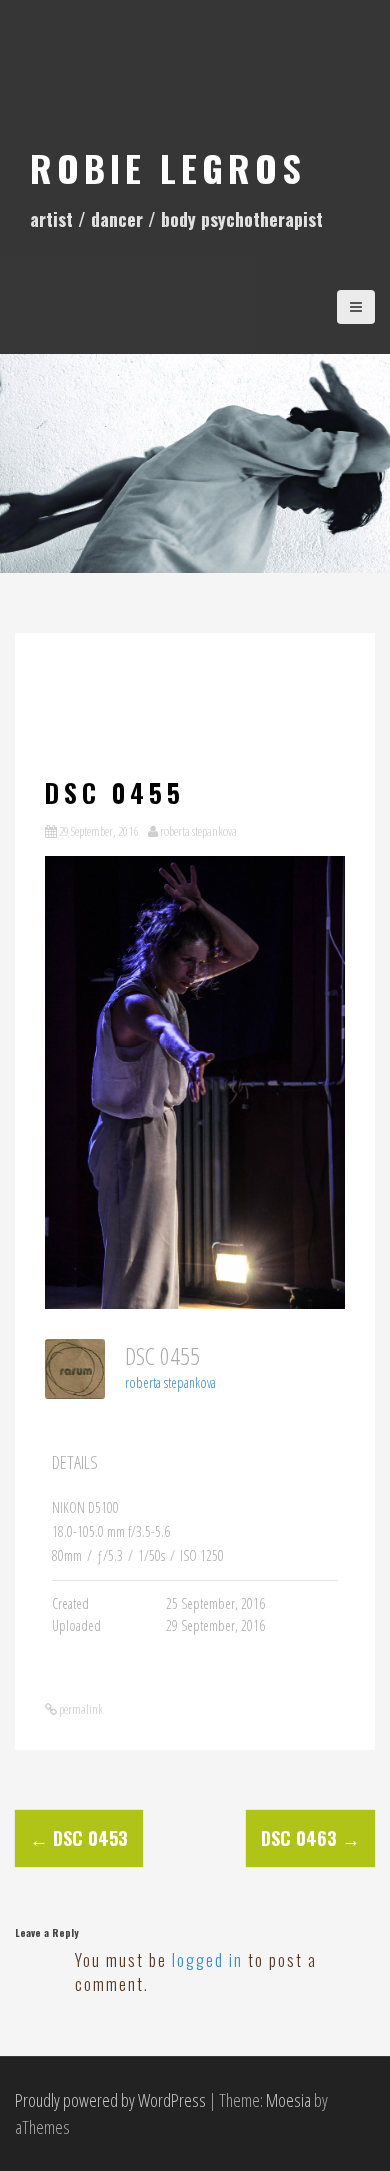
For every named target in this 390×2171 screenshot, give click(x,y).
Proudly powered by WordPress (110, 2100)
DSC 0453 (79, 1838)
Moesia (288, 2100)
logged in (207, 1960)
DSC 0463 (310, 1838)
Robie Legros (168, 167)
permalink (80, 1709)
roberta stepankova (198, 831)
